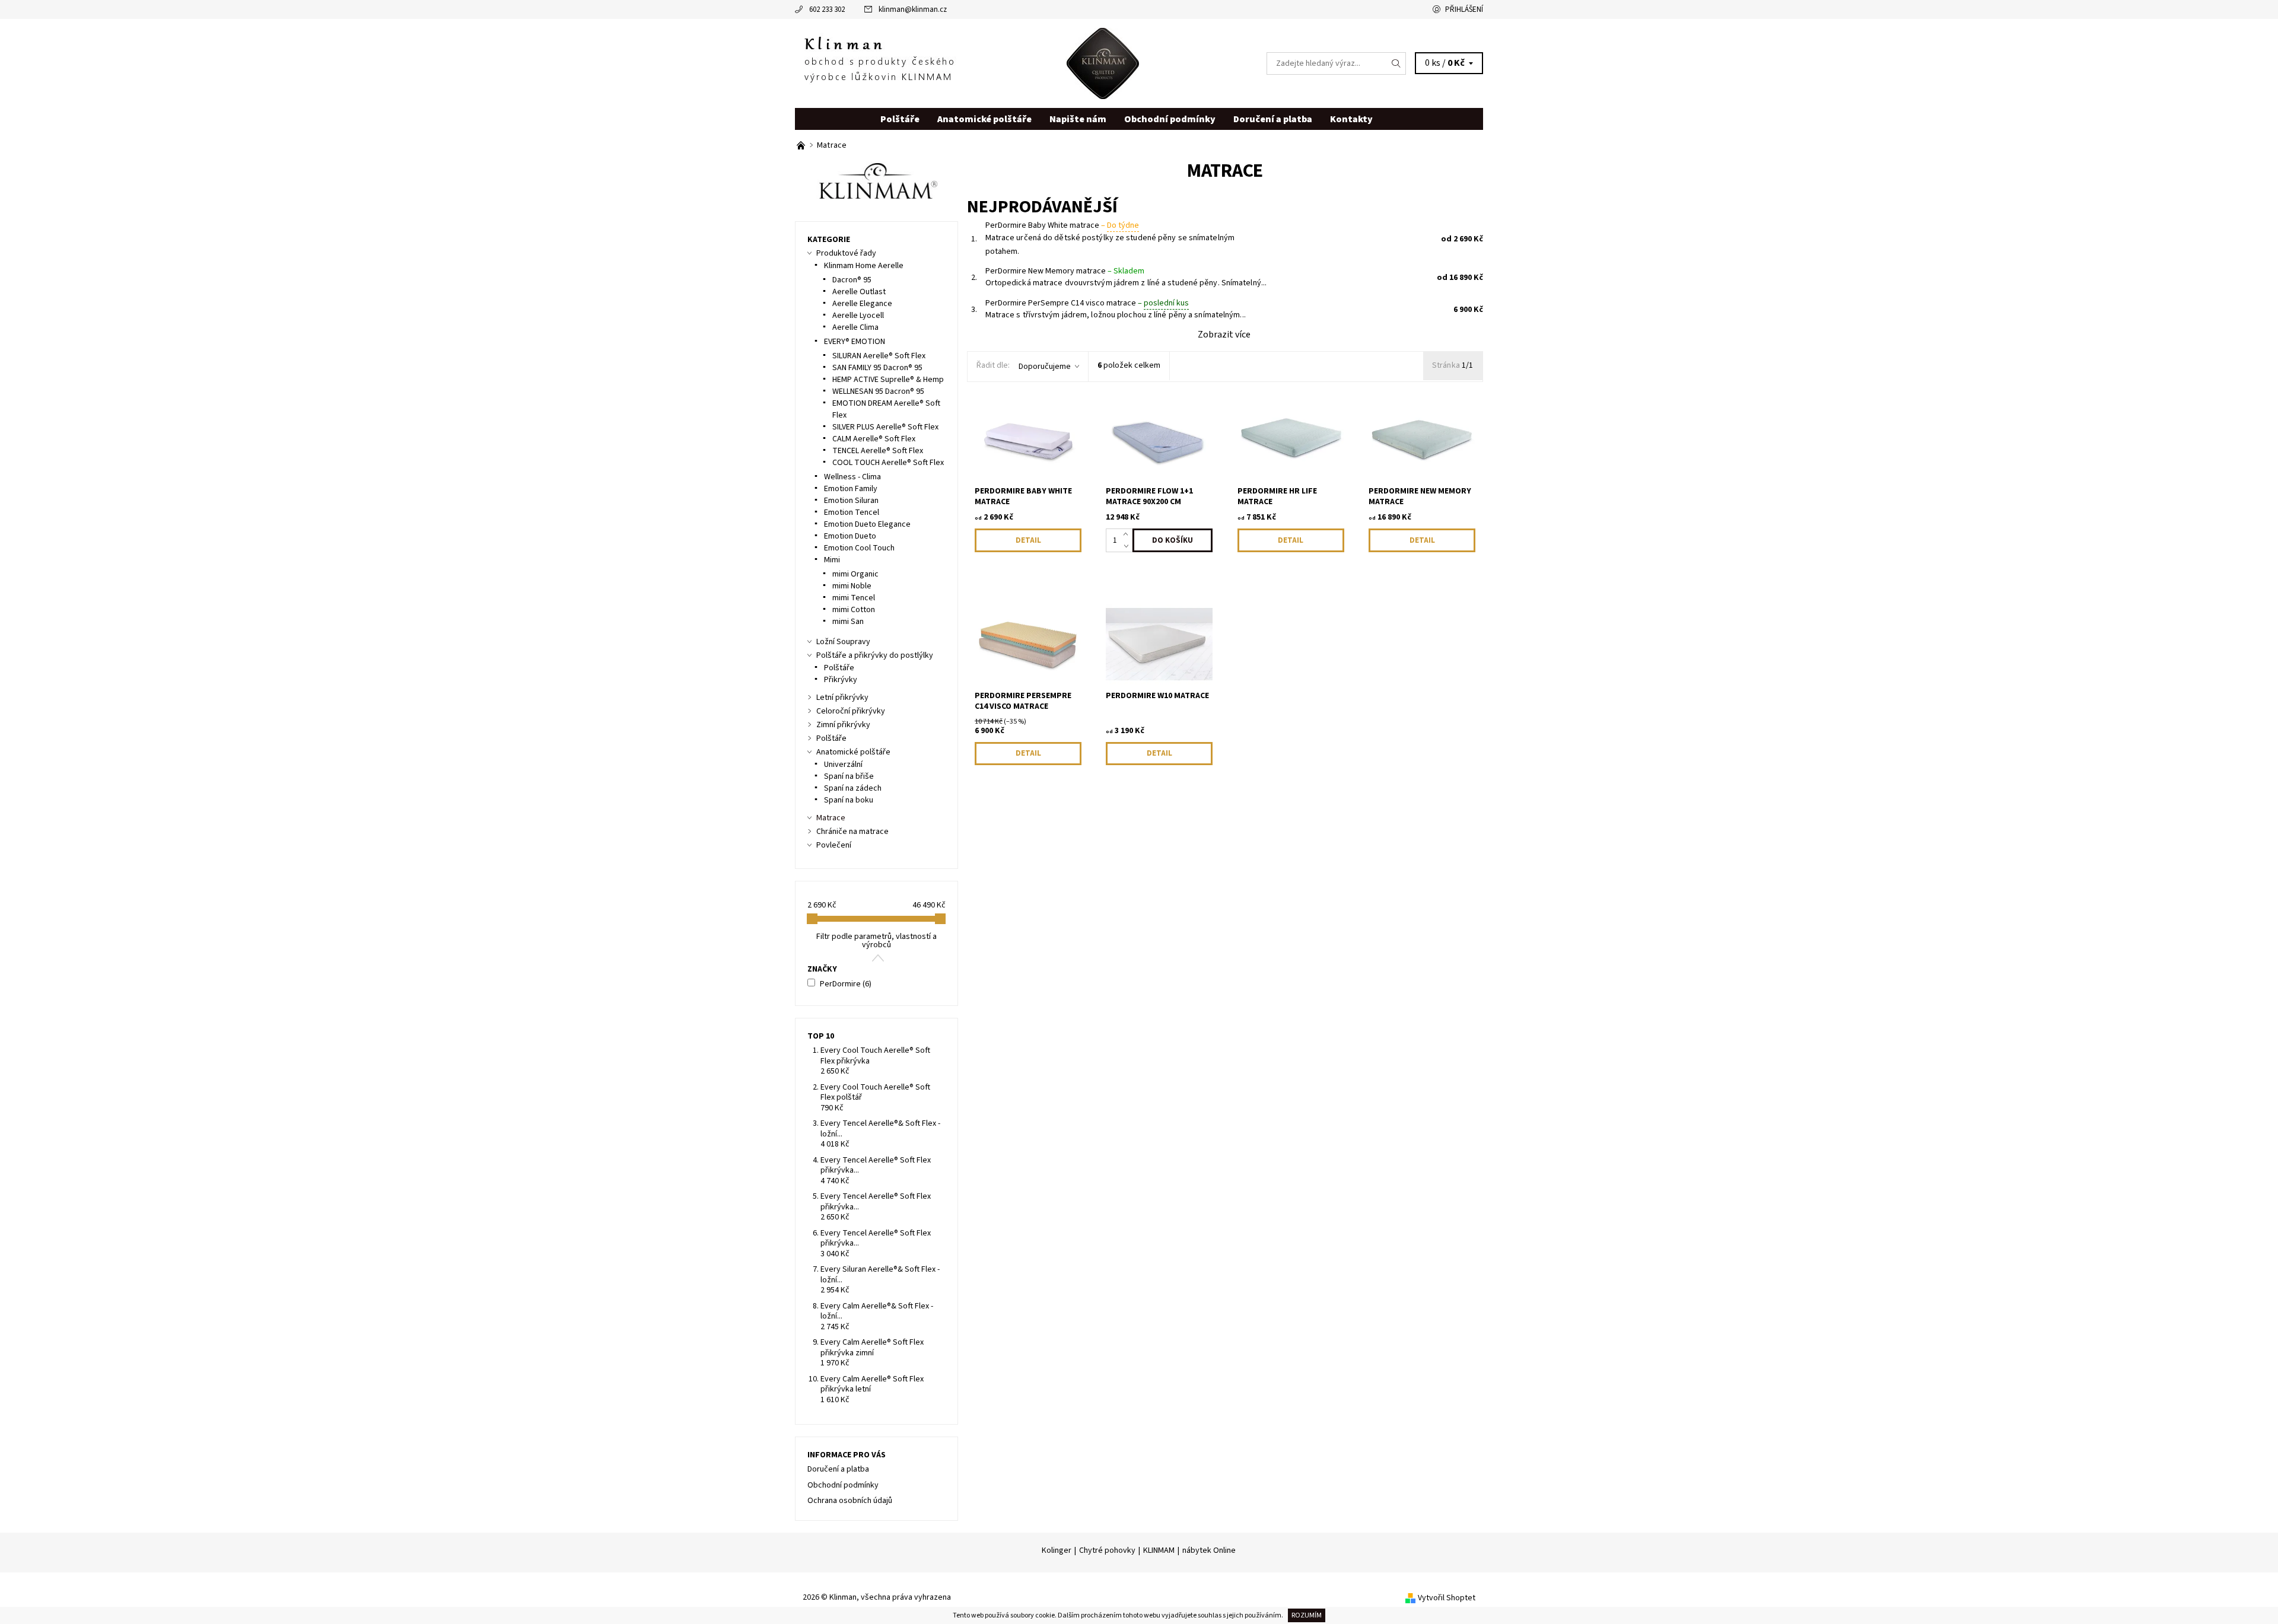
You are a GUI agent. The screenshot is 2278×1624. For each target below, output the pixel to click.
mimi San (848, 622)
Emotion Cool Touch (859, 548)
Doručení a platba (1273, 119)
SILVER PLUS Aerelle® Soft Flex (885, 427)
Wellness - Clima (852, 477)
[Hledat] (1396, 63)
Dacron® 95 (852, 280)
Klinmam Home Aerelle (864, 266)
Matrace (831, 818)
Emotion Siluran (851, 501)
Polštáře (900, 119)
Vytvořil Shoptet (1447, 1598)
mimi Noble (852, 586)
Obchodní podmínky (1170, 119)
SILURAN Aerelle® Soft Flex (879, 356)
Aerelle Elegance (862, 304)
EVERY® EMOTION (855, 342)
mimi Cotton (854, 610)
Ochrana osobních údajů (850, 1501)
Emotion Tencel (852, 512)
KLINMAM (1159, 1550)
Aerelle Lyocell (858, 316)
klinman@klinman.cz (913, 9)
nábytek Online (1209, 1550)
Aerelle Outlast (859, 292)
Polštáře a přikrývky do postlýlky (875, 655)
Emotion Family (851, 489)
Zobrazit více (1224, 335)
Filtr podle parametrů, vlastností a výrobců (876, 941)
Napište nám (1078, 119)
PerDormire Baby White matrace (1062, 225)
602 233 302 (827, 9)
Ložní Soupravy (843, 642)
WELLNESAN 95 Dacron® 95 (878, 391)
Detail (1028, 540)
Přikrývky (841, 680)
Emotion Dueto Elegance (867, 524)
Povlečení (834, 845)
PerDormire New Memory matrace (1065, 271)
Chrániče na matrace (852, 832)
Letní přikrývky (842, 698)
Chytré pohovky (1107, 1550)
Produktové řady (846, 253)
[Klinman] (967, 63)
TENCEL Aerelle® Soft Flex (878, 451)
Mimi (832, 560)
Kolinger (1057, 1550)
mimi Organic (855, 574)
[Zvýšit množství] (1128, 534)
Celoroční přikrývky (851, 711)
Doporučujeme (1045, 367)
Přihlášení (1464, 9)
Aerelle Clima (855, 327)
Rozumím (1307, 1615)
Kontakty (1351, 119)
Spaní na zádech (853, 788)
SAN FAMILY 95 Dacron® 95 (877, 368)
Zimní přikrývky (843, 725)
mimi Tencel (854, 598)
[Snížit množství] (1128, 546)
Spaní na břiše (849, 776)
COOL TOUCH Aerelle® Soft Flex (888, 463)
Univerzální (843, 765)
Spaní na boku (849, 800)
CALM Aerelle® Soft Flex (874, 439)
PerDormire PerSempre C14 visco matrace (1087, 303)
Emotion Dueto (850, 536)
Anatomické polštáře (984, 119)
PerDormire (846, 984)
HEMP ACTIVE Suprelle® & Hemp (888, 380)
